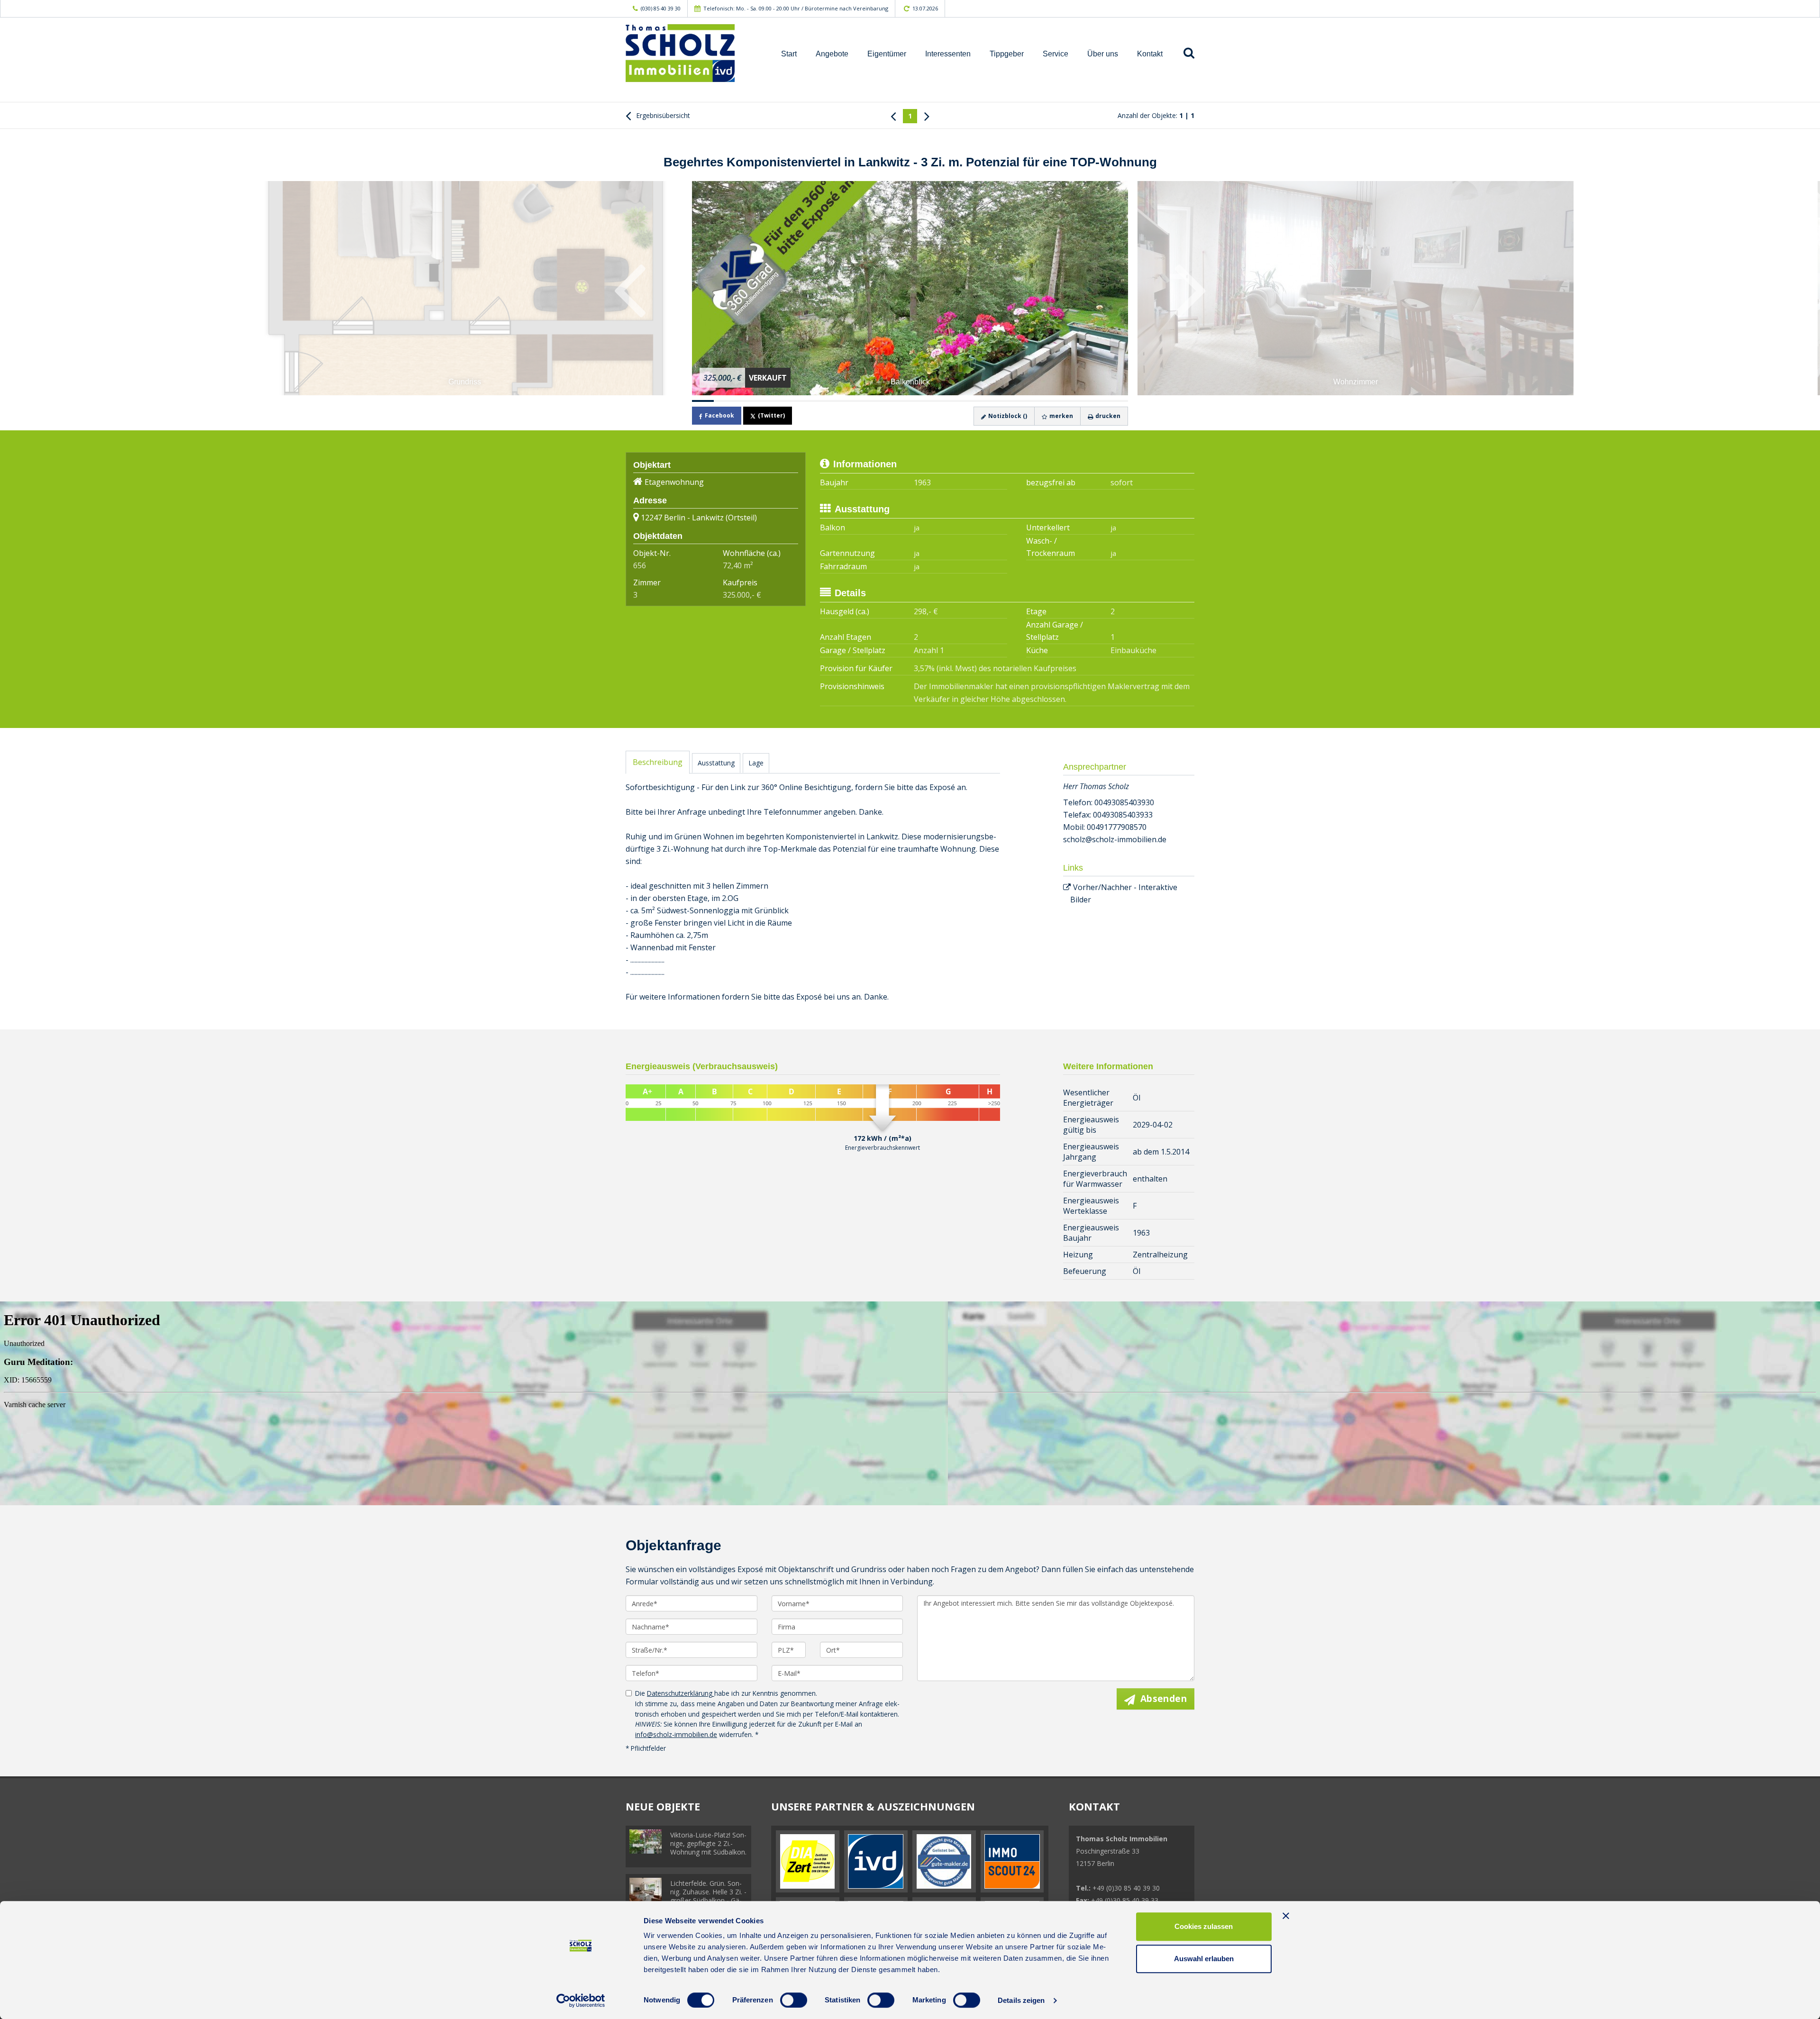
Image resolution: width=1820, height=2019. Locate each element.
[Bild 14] (986, 401)
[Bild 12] (943, 401)
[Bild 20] (1117, 401)
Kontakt (1150, 54)
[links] (893, 116)
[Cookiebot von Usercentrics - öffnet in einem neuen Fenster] (581, 2001)
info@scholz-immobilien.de (676, 1734)
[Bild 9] (877, 401)
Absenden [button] (1164, 1699)
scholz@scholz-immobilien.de (1115, 839)
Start (789, 54)
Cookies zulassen (1204, 1926)
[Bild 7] (834, 401)
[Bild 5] (790, 401)
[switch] (794, 2000)
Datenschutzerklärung (681, 1693)
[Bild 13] (965, 401)
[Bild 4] (768, 401)
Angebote (832, 54)
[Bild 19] (1095, 401)
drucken (1107, 416)
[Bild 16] (1030, 401)
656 (640, 565)
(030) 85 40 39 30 (661, 8)
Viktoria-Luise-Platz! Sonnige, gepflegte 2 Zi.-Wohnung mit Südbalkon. (708, 1843)
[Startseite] (692, 53)
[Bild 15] (1008, 401)
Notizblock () (1007, 416)
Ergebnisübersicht (662, 115)
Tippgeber (1007, 54)
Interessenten (948, 54)
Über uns (1103, 54)
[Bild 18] (1074, 401)
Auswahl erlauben (1204, 1959)
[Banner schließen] (1286, 1916)
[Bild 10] (899, 401)
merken (1060, 416)
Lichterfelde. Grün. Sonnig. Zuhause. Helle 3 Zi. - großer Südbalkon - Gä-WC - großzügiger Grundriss (708, 1900)
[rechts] (927, 116)
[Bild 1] (703, 401)
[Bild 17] (1052, 401)
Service (1056, 54)
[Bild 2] (725, 401)
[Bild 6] (812, 401)
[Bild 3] (746, 401)
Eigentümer (887, 54)
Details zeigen (1021, 2000)
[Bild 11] (921, 401)
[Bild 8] (855, 401)
